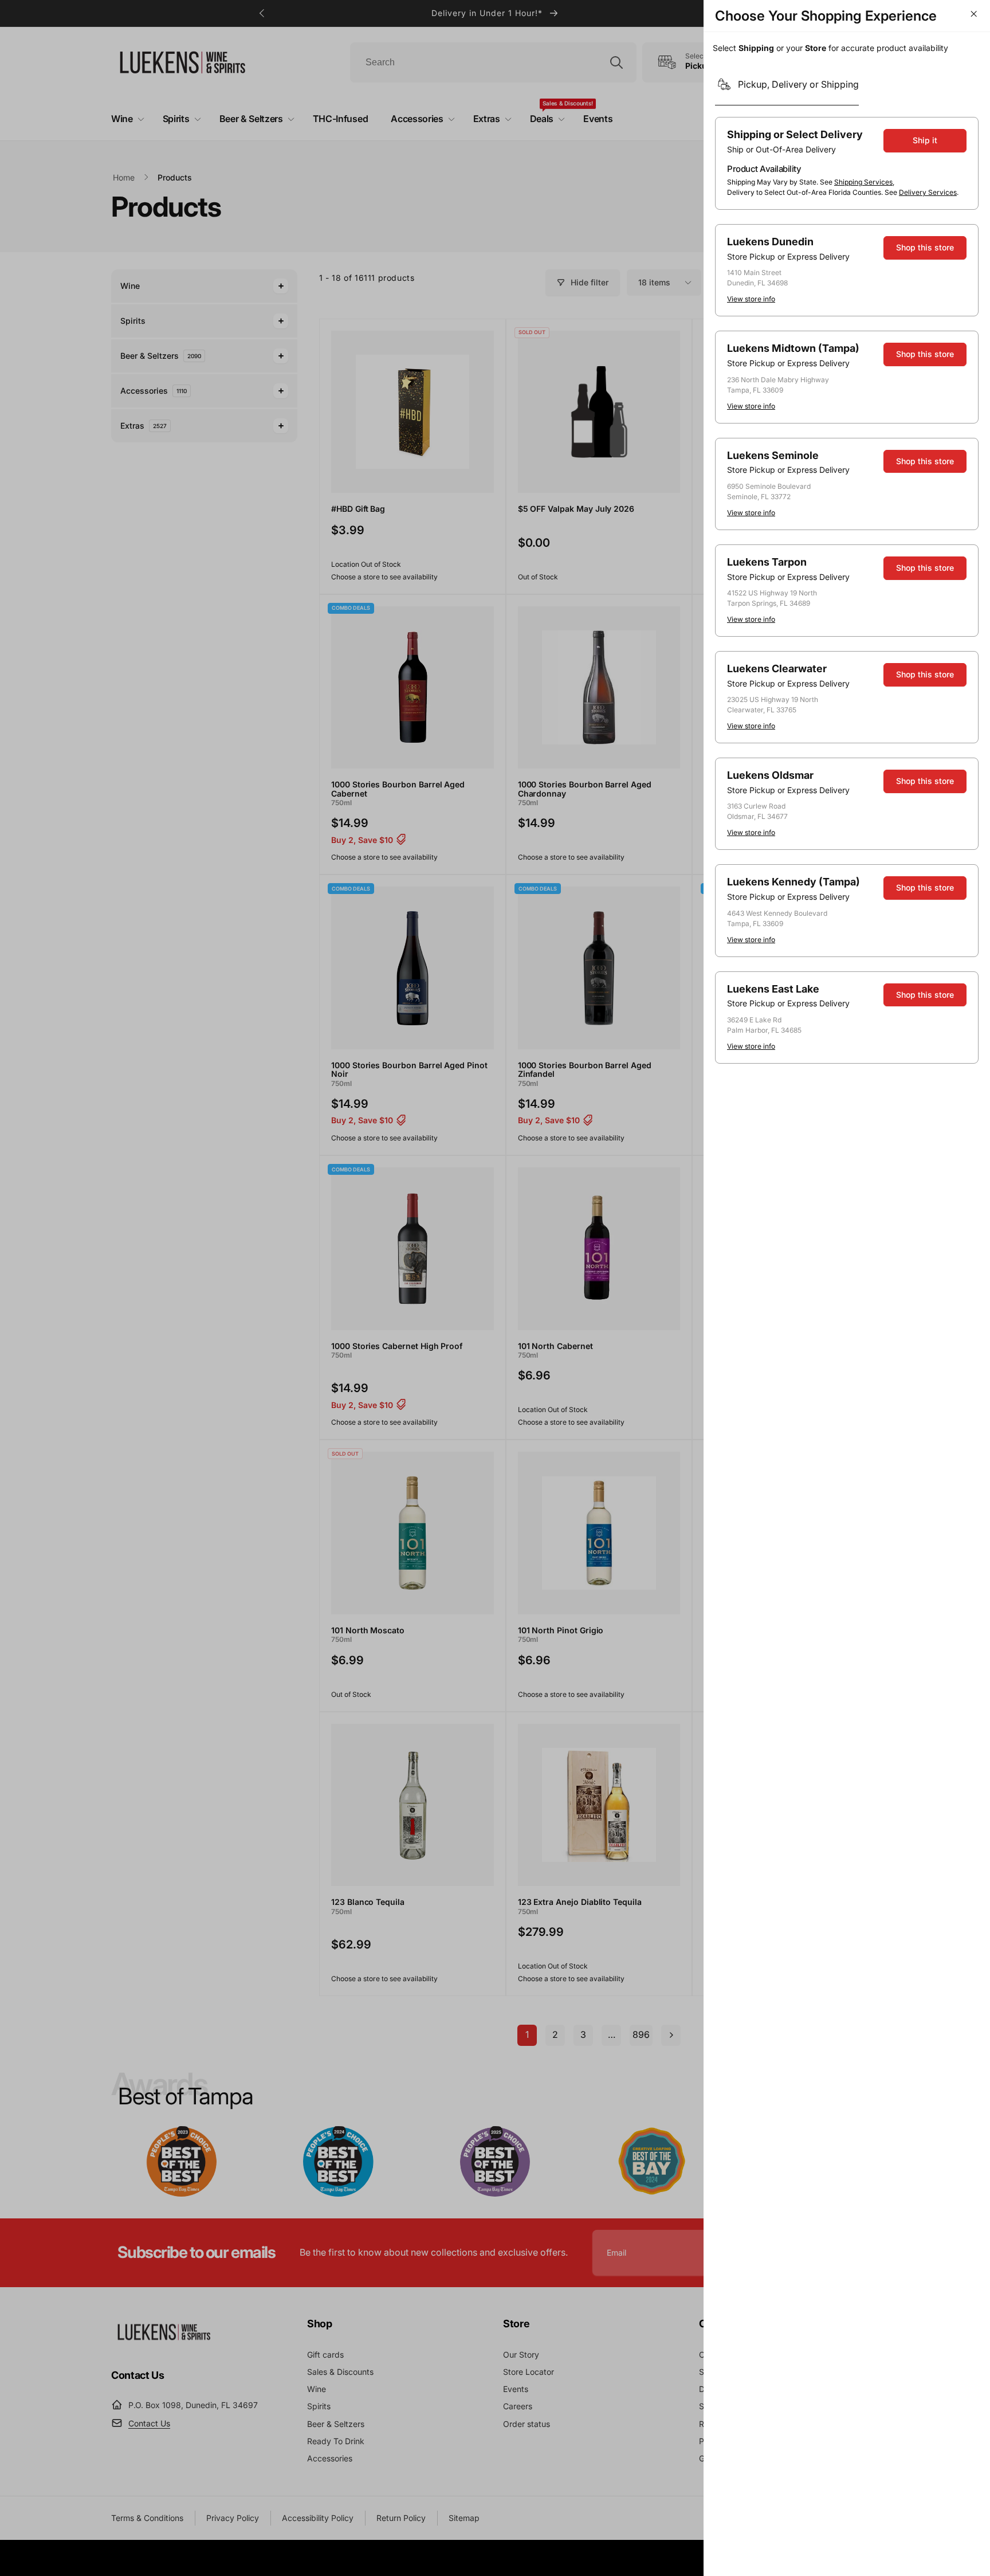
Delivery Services (928, 192)
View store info (751, 299)
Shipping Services (863, 182)
